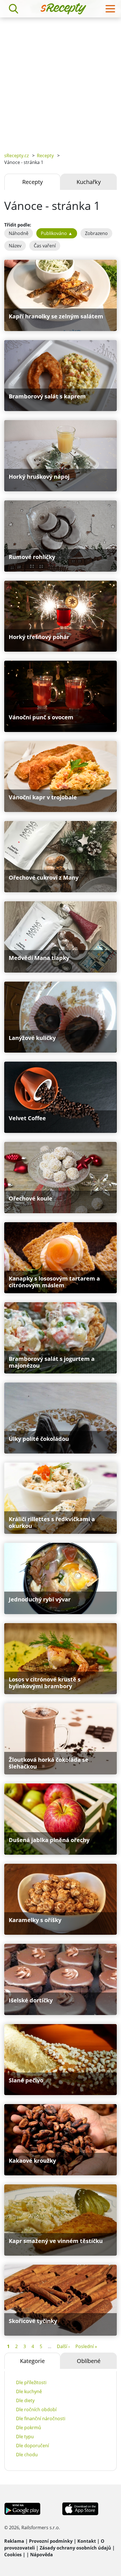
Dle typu (25, 2437)
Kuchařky (89, 182)
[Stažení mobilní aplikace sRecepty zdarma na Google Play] (22, 2508)
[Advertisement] (60, 81)
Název (15, 246)
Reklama (14, 2541)
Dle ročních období (36, 2409)
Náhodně (19, 233)
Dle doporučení (33, 2446)
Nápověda (42, 2555)
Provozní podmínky (51, 2541)
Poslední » (86, 2346)
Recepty (45, 156)
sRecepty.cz (16, 156)
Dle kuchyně (29, 2391)
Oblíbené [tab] (89, 2361)
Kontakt (87, 2541)
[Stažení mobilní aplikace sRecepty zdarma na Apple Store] (80, 2508)
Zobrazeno (96, 233)
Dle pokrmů (29, 2428)
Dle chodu (27, 2455)
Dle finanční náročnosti (41, 2419)
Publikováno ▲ (57, 233)
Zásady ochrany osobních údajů (75, 2548)
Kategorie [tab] (32, 2361)
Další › (63, 2346)
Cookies (13, 2555)
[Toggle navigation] (110, 9)
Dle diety (25, 2400)
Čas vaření (45, 246)
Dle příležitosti (31, 2382)
